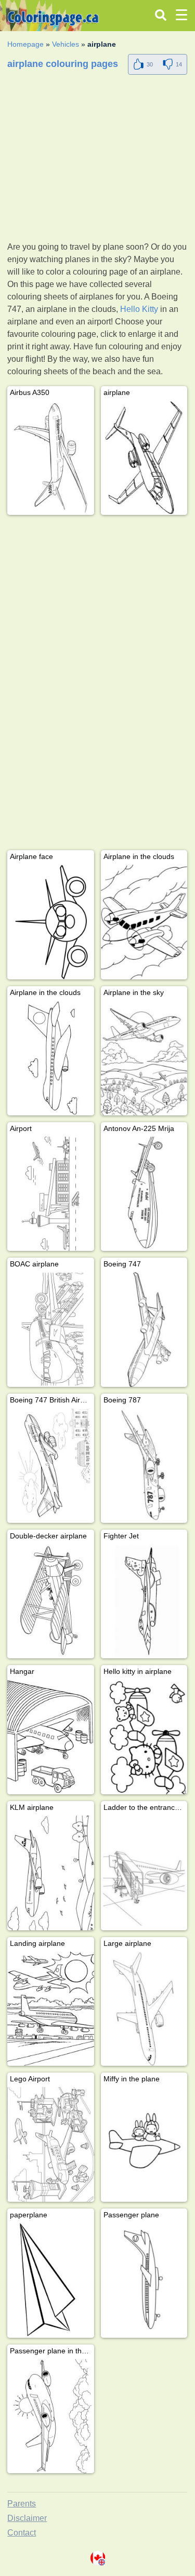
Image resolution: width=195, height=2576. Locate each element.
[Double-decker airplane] (50, 1602)
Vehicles (66, 44)
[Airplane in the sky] (144, 1058)
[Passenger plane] (144, 2280)
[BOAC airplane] (50, 1330)
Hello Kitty (139, 309)
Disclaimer (27, 2518)
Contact (22, 2533)
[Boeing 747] (144, 1330)
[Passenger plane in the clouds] (50, 2416)
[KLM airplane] (50, 1873)
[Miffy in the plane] (144, 2144)
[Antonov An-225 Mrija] (144, 1194)
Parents (22, 2504)
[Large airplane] (144, 2009)
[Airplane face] (50, 922)
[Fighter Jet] (144, 1602)
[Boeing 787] (144, 1466)
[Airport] (50, 1194)
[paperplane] (50, 2280)
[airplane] (144, 458)
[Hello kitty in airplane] (144, 1737)
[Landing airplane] (50, 2009)
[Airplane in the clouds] (144, 922)
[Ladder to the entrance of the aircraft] (144, 1873)
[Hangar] (50, 1737)
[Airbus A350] (50, 458)
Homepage (25, 44)
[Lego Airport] (50, 2144)
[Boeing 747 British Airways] (50, 1466)
